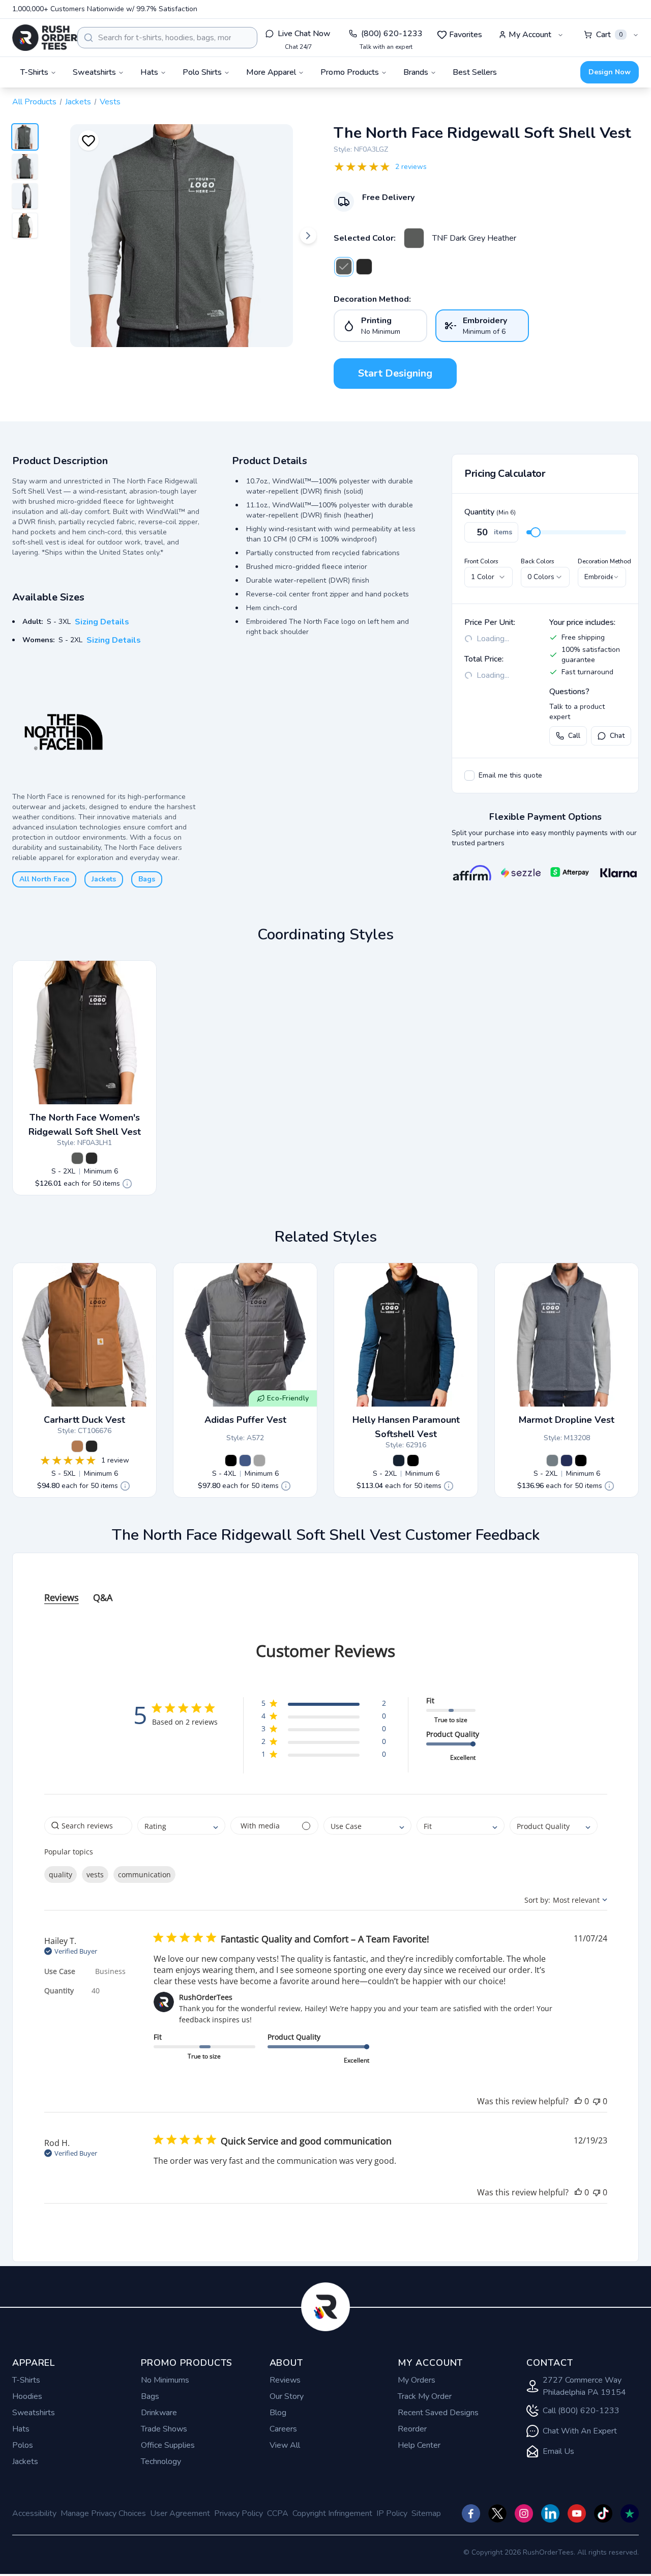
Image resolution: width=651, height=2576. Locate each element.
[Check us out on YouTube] (577, 2513)
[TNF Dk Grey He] (77, 1158)
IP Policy (392, 2513)
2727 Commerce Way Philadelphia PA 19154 (584, 2386)
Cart (609, 35)
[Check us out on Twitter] (497, 2513)
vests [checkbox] (95, 1874)
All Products (34, 102)
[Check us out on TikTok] (603, 2513)
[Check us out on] (550, 2513)
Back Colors (538, 561)
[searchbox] (88, 1826)
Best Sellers (475, 72)
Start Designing (395, 373)
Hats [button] (149, 72)
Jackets (78, 102)
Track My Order (425, 2396)
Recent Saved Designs (438, 2413)
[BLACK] (581, 1461)
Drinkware (159, 2413)
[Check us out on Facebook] (471, 2513)
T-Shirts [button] (34, 72)
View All (285, 2445)
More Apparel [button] (271, 72)
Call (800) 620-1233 (581, 2411)
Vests (110, 102)
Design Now (610, 72)
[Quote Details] (127, 1184)
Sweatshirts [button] (94, 72)
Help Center (419, 2445)
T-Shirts (26, 2380)
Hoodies (27, 2396)
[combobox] (167, 38)
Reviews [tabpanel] (62, 1597)
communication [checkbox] (144, 1874)
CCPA (278, 2513)
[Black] (92, 1446)
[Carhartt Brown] (77, 1446)
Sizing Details (102, 622)
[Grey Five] (259, 1461)
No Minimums (165, 2380)
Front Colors (481, 561)
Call (574, 736)
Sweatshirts (34, 2413)
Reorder (412, 2429)
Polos (23, 2445)
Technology (161, 2461)
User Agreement (180, 2513)
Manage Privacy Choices (103, 2513)
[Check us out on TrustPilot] (630, 2513)
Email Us (558, 2451)
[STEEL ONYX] (552, 1461)
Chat (617, 736)
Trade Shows (164, 2429)
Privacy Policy (239, 2513)
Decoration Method (604, 561)
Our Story (287, 2396)
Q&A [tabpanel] (103, 1597)
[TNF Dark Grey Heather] (414, 238)
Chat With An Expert (580, 2431)
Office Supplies (168, 2445)
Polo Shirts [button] (202, 72)
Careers (283, 2429)
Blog (278, 2413)
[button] (324, 1705)
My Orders (417, 2380)
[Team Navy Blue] (245, 1461)
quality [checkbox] (61, 1874)
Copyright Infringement (332, 2513)
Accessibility (34, 2513)
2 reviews (411, 167)
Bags (147, 879)
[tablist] (326, 1587)
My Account (530, 35)
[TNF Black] (364, 267)
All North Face (44, 879)
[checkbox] (469, 776)
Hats (21, 2429)
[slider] (536, 532)
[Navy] (399, 1461)
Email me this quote (510, 775)
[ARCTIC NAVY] (567, 1461)
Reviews (285, 2380)
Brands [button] (416, 72)
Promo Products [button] (350, 72)
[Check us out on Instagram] (524, 2513)
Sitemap (426, 2513)
